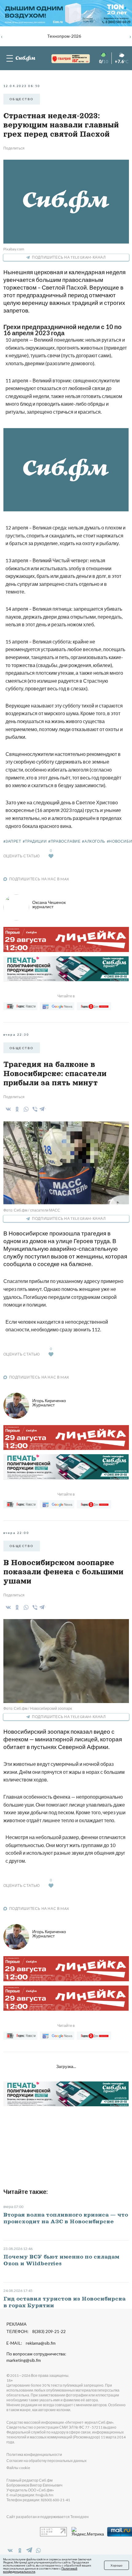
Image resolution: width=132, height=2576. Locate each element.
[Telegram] (42, 1108)
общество (22, 99)
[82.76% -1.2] (65, 59)
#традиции (35, 841)
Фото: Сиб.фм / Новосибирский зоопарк (38, 1708)
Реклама (16, 2324)
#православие (64, 841)
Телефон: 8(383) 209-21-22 (36, 2331)
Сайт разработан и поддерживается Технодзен (48, 2517)
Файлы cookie (18, 2468)
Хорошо (116, 2565)
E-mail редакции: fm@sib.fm (30, 2495)
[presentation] (2, 36)
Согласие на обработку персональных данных (47, 2461)
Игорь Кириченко (49, 1403)
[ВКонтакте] (7, 1109)
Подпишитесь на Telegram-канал (69, 257)
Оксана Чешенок (49, 904)
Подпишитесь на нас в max (39, 879)
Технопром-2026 (64, 36)
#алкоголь (93, 841)
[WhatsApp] (25, 1109)
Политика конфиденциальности (34, 2455)
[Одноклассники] (16, 1109)
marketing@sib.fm (24, 2360)
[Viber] (34, 1109)
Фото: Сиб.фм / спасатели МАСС (32, 1210)
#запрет (12, 841)
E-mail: (31, 2343)
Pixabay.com (14, 249)
